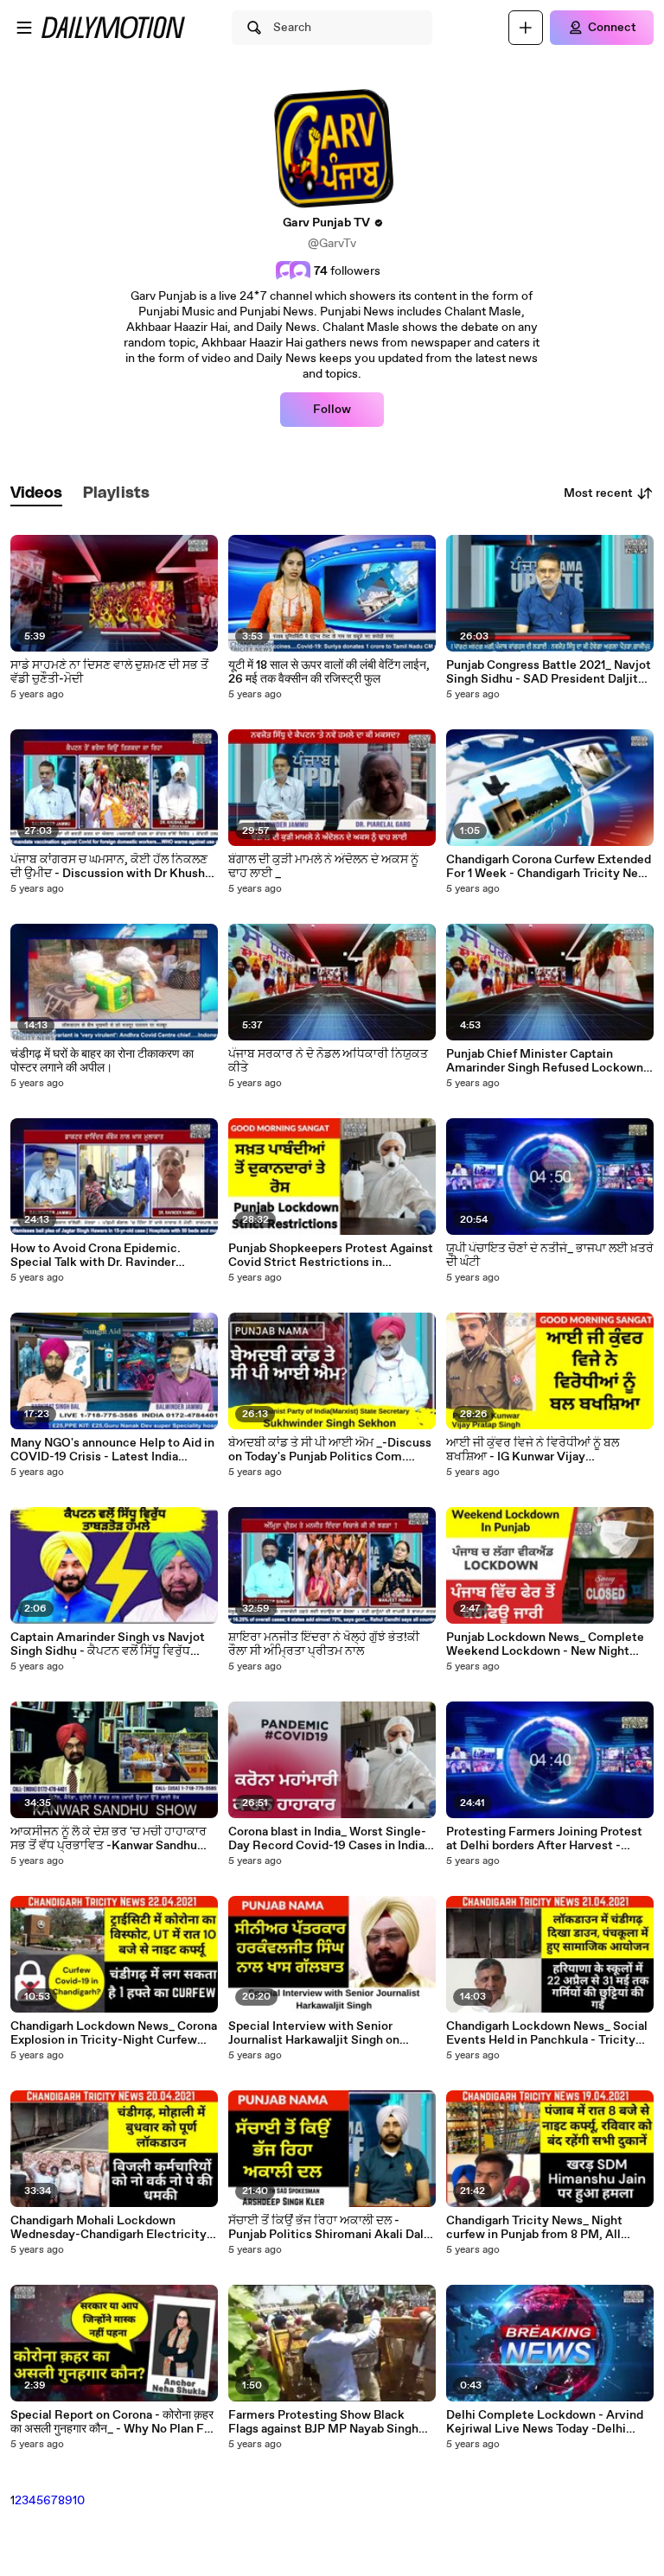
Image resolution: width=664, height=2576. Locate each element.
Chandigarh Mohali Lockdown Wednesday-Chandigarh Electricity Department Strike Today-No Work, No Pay (109, 2228)
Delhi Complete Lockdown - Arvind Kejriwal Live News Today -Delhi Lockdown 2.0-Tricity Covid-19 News (550, 2422)
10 (79, 2501)
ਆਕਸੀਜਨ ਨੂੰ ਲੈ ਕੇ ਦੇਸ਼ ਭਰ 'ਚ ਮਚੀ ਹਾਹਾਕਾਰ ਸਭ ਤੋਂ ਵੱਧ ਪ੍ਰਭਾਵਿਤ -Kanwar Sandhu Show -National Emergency (109, 1839)
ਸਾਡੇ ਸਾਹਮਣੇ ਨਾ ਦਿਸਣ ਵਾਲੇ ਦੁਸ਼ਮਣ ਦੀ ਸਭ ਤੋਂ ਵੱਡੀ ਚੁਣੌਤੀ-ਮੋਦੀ (109, 672)
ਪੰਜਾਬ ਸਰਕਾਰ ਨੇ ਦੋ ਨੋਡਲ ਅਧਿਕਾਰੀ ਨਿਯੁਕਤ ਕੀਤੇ (328, 1061)
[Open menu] (24, 28)
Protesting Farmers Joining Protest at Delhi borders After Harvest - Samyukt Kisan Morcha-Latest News (549, 1839)
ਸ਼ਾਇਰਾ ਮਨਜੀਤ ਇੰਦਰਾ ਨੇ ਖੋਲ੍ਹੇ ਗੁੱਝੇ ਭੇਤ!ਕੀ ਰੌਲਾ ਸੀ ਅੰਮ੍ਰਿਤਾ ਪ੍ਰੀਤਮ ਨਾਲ (324, 1644)
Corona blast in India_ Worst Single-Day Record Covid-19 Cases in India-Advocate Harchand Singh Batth (329, 1839)
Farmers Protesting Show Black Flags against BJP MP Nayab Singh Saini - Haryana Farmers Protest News (323, 2422)
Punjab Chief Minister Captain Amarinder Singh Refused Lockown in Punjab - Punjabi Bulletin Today (545, 1061)
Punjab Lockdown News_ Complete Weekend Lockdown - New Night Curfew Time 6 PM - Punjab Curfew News (545, 1644)
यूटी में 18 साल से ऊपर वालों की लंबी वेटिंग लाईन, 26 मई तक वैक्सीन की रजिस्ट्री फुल (329, 672)
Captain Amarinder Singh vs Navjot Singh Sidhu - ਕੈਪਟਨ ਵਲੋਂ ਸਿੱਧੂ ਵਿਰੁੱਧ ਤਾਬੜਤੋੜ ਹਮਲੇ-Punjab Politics (108, 1644)
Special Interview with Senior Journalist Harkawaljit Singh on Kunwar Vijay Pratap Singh (314, 2033)
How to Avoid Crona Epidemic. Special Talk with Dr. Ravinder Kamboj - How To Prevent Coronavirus (96, 1256)
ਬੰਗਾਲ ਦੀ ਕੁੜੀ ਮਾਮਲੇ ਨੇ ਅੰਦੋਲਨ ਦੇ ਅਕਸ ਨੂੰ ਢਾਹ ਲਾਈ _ (323, 867)
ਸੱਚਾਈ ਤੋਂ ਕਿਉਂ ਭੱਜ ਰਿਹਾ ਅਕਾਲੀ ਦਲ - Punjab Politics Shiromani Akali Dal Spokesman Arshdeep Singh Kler (326, 2228)
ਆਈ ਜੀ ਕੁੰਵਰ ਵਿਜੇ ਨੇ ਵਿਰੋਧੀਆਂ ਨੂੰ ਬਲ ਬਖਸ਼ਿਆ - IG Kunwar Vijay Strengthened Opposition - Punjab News (542, 1450)
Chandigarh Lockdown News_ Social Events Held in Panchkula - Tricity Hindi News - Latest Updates (547, 2033)
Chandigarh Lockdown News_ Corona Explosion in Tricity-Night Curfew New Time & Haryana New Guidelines (114, 2033)
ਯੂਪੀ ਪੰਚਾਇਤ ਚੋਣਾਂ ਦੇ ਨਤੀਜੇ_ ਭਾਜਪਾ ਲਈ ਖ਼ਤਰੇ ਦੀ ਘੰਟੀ (550, 1256)
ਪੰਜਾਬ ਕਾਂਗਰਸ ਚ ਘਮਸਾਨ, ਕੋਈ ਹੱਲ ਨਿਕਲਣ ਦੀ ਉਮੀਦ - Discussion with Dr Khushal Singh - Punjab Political (112, 867)
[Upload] (526, 28)
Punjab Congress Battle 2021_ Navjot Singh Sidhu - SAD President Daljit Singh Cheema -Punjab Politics (549, 672)
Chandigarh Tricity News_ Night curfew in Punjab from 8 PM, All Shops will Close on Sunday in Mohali (549, 2228)
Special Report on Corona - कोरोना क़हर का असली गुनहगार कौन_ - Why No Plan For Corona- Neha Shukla (113, 2422)
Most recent (598, 493)
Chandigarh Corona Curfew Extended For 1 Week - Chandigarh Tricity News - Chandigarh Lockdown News (550, 867)
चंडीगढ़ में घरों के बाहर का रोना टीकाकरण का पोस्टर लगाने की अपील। (102, 1061)
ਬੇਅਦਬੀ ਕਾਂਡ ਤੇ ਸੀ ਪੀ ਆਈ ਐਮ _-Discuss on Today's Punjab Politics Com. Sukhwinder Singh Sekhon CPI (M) (330, 1450)
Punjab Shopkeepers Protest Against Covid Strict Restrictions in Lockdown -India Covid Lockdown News (331, 1256)
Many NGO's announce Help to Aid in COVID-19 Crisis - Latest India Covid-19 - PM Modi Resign (112, 1450)
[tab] (36, 494)
